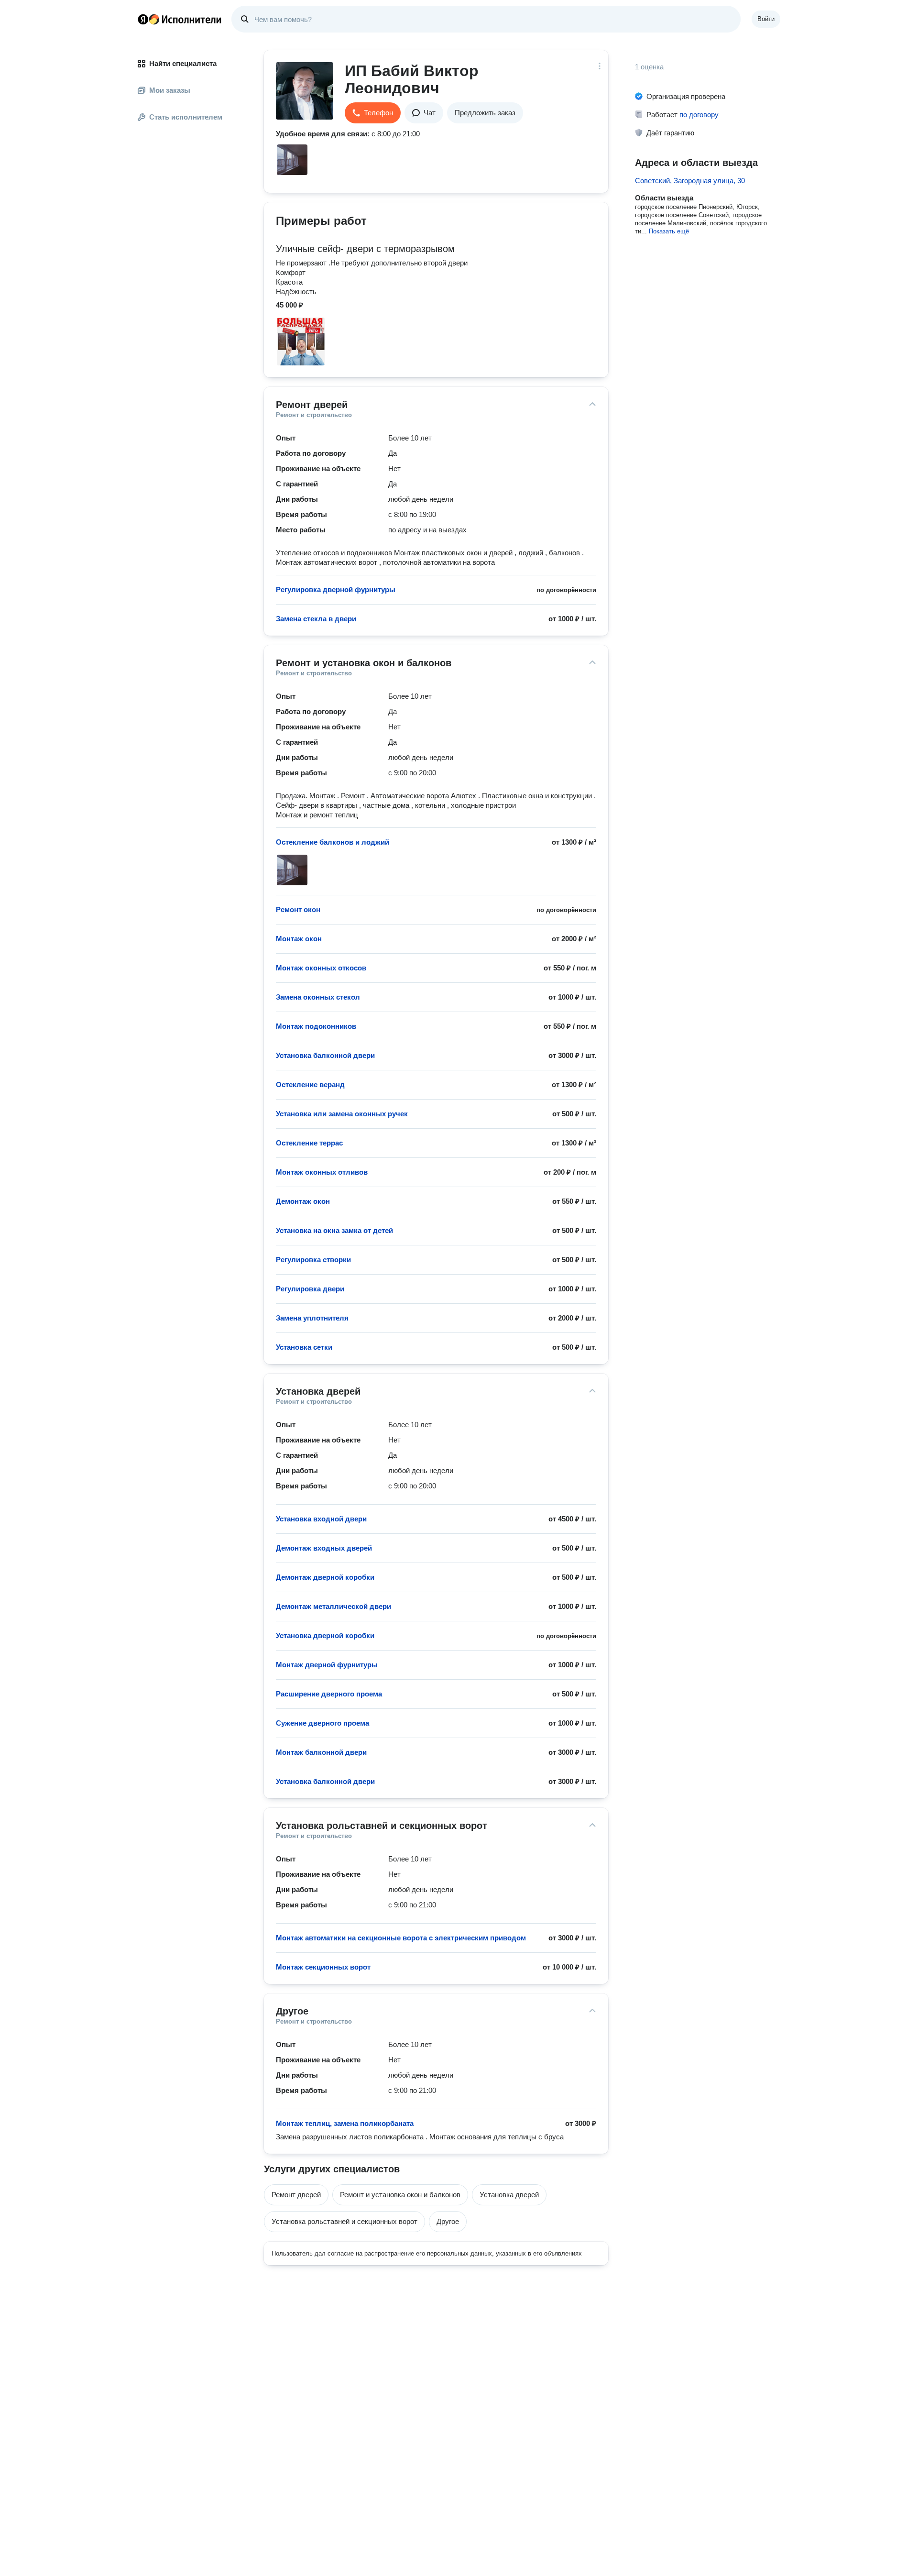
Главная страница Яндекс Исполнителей (180, 19)
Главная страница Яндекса (143, 19)
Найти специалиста (183, 63)
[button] (373, 113)
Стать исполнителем (186, 117)
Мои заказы (170, 90)
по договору (699, 115)
